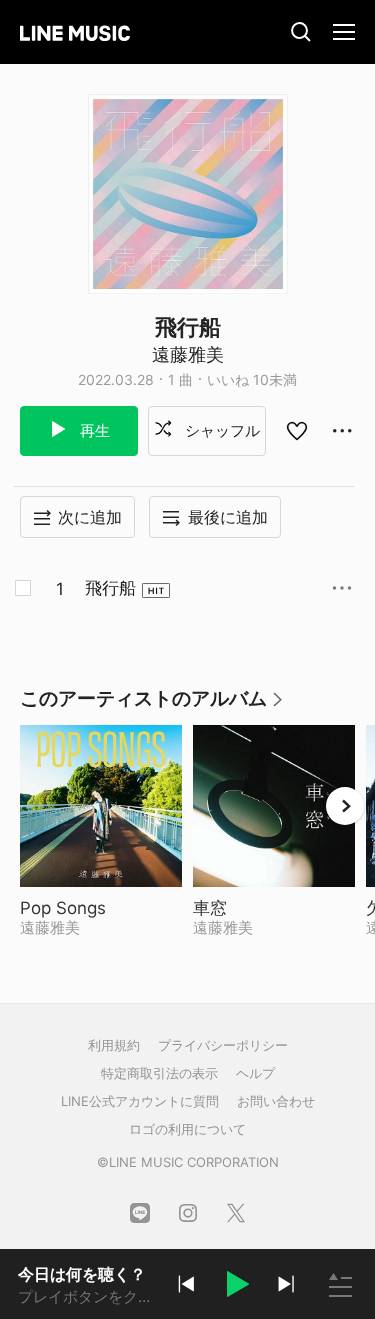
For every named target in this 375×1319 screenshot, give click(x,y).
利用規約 (114, 1045)
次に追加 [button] (90, 517)
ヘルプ (255, 1073)
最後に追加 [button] (228, 517)
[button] (236, 1287)
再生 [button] (93, 430)
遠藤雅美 (188, 354)
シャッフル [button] (220, 430)
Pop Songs (101, 908)
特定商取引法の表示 (159, 1073)
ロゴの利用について (187, 1129)
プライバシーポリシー (223, 1045)
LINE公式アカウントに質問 (140, 1101)
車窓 (260, 908)
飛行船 (110, 588)
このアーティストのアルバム (152, 705)
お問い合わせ (276, 1101)
